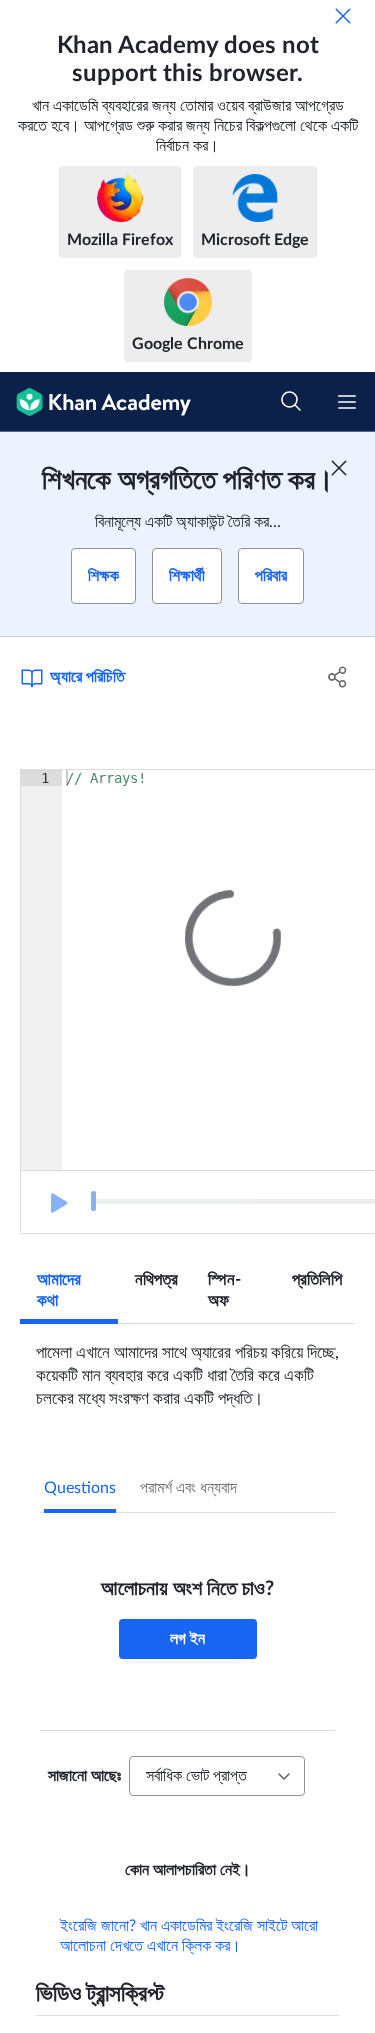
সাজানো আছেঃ (84, 1776)
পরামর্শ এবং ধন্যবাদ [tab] (188, 1488)
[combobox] (217, 1776)
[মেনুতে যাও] (347, 402)
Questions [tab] (80, 1488)
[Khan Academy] (95, 402)
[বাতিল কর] (343, 16)
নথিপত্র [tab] (156, 1279)
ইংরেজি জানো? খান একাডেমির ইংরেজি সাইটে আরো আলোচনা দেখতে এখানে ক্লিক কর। (189, 1964)
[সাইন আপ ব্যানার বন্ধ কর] (339, 468)
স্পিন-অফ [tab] (224, 1290)
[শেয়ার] (338, 677)
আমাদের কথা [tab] (59, 1290)
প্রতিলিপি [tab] (317, 1279)
